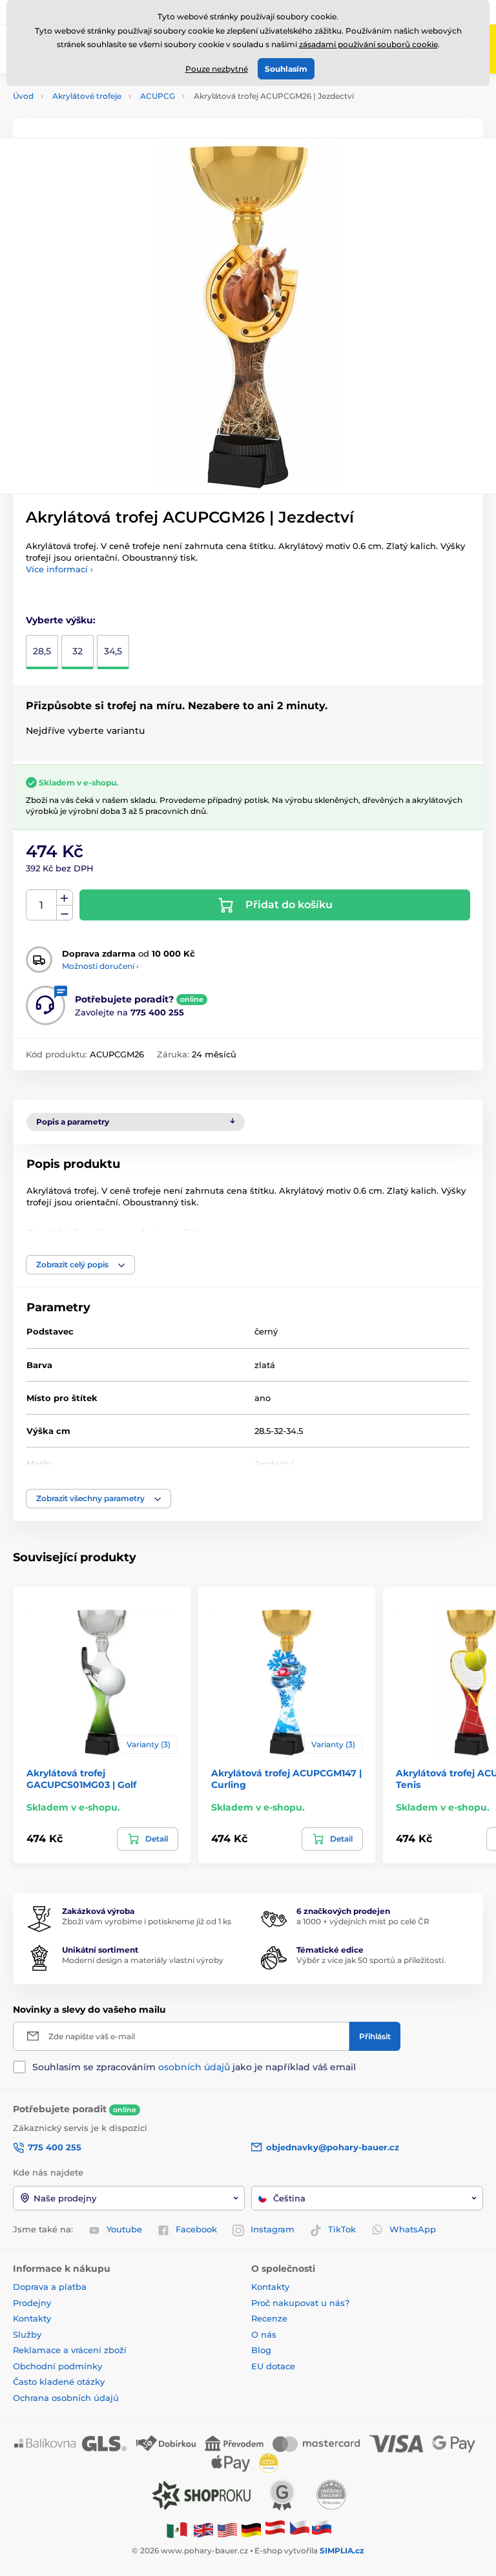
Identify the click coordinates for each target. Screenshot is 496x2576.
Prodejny (32, 2303)
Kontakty (32, 2318)
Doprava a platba (50, 2287)
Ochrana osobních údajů (66, 2398)
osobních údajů (194, 2067)
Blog (261, 2350)
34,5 (113, 651)
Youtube (124, 2229)
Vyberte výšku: (61, 620)
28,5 (42, 651)
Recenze (269, 2318)
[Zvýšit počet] (65, 898)
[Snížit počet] (65, 913)
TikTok (342, 2229)
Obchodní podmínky (57, 2366)
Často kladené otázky (59, 2382)
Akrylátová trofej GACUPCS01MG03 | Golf (81, 1779)
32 (77, 651)
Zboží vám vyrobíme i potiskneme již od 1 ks (147, 1921)
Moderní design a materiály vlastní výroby (143, 1960)
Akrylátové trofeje (87, 96)
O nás (264, 2334)
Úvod (23, 96)
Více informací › (59, 569)
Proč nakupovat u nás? (300, 2303)
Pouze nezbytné (217, 69)
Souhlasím (286, 69)
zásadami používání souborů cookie (368, 44)
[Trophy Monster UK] (203, 2529)
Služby (27, 2334)
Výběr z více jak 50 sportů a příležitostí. (371, 1960)
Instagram (273, 2229)
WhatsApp (413, 2229)
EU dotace (273, 2366)
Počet (42, 905)
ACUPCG (158, 96)
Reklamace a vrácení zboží (71, 2350)
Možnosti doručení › (100, 966)
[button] (80, 1265)
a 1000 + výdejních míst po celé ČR (363, 1921)
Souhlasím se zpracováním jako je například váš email (194, 2067)
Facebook (196, 2229)
